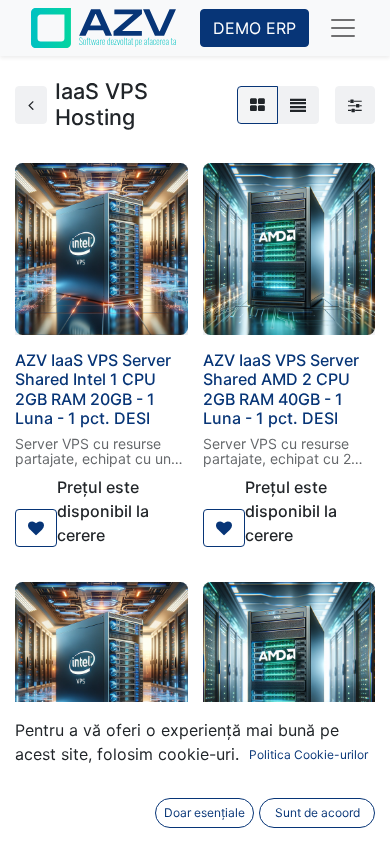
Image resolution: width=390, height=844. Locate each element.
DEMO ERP (254, 28)
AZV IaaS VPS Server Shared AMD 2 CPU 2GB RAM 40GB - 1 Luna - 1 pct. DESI (281, 389)
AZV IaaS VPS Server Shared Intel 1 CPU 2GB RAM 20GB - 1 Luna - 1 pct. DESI (93, 389)
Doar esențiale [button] (204, 812)
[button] (36, 528)
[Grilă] (257, 105)
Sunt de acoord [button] (317, 812)
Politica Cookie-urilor (308, 754)
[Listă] (298, 105)
